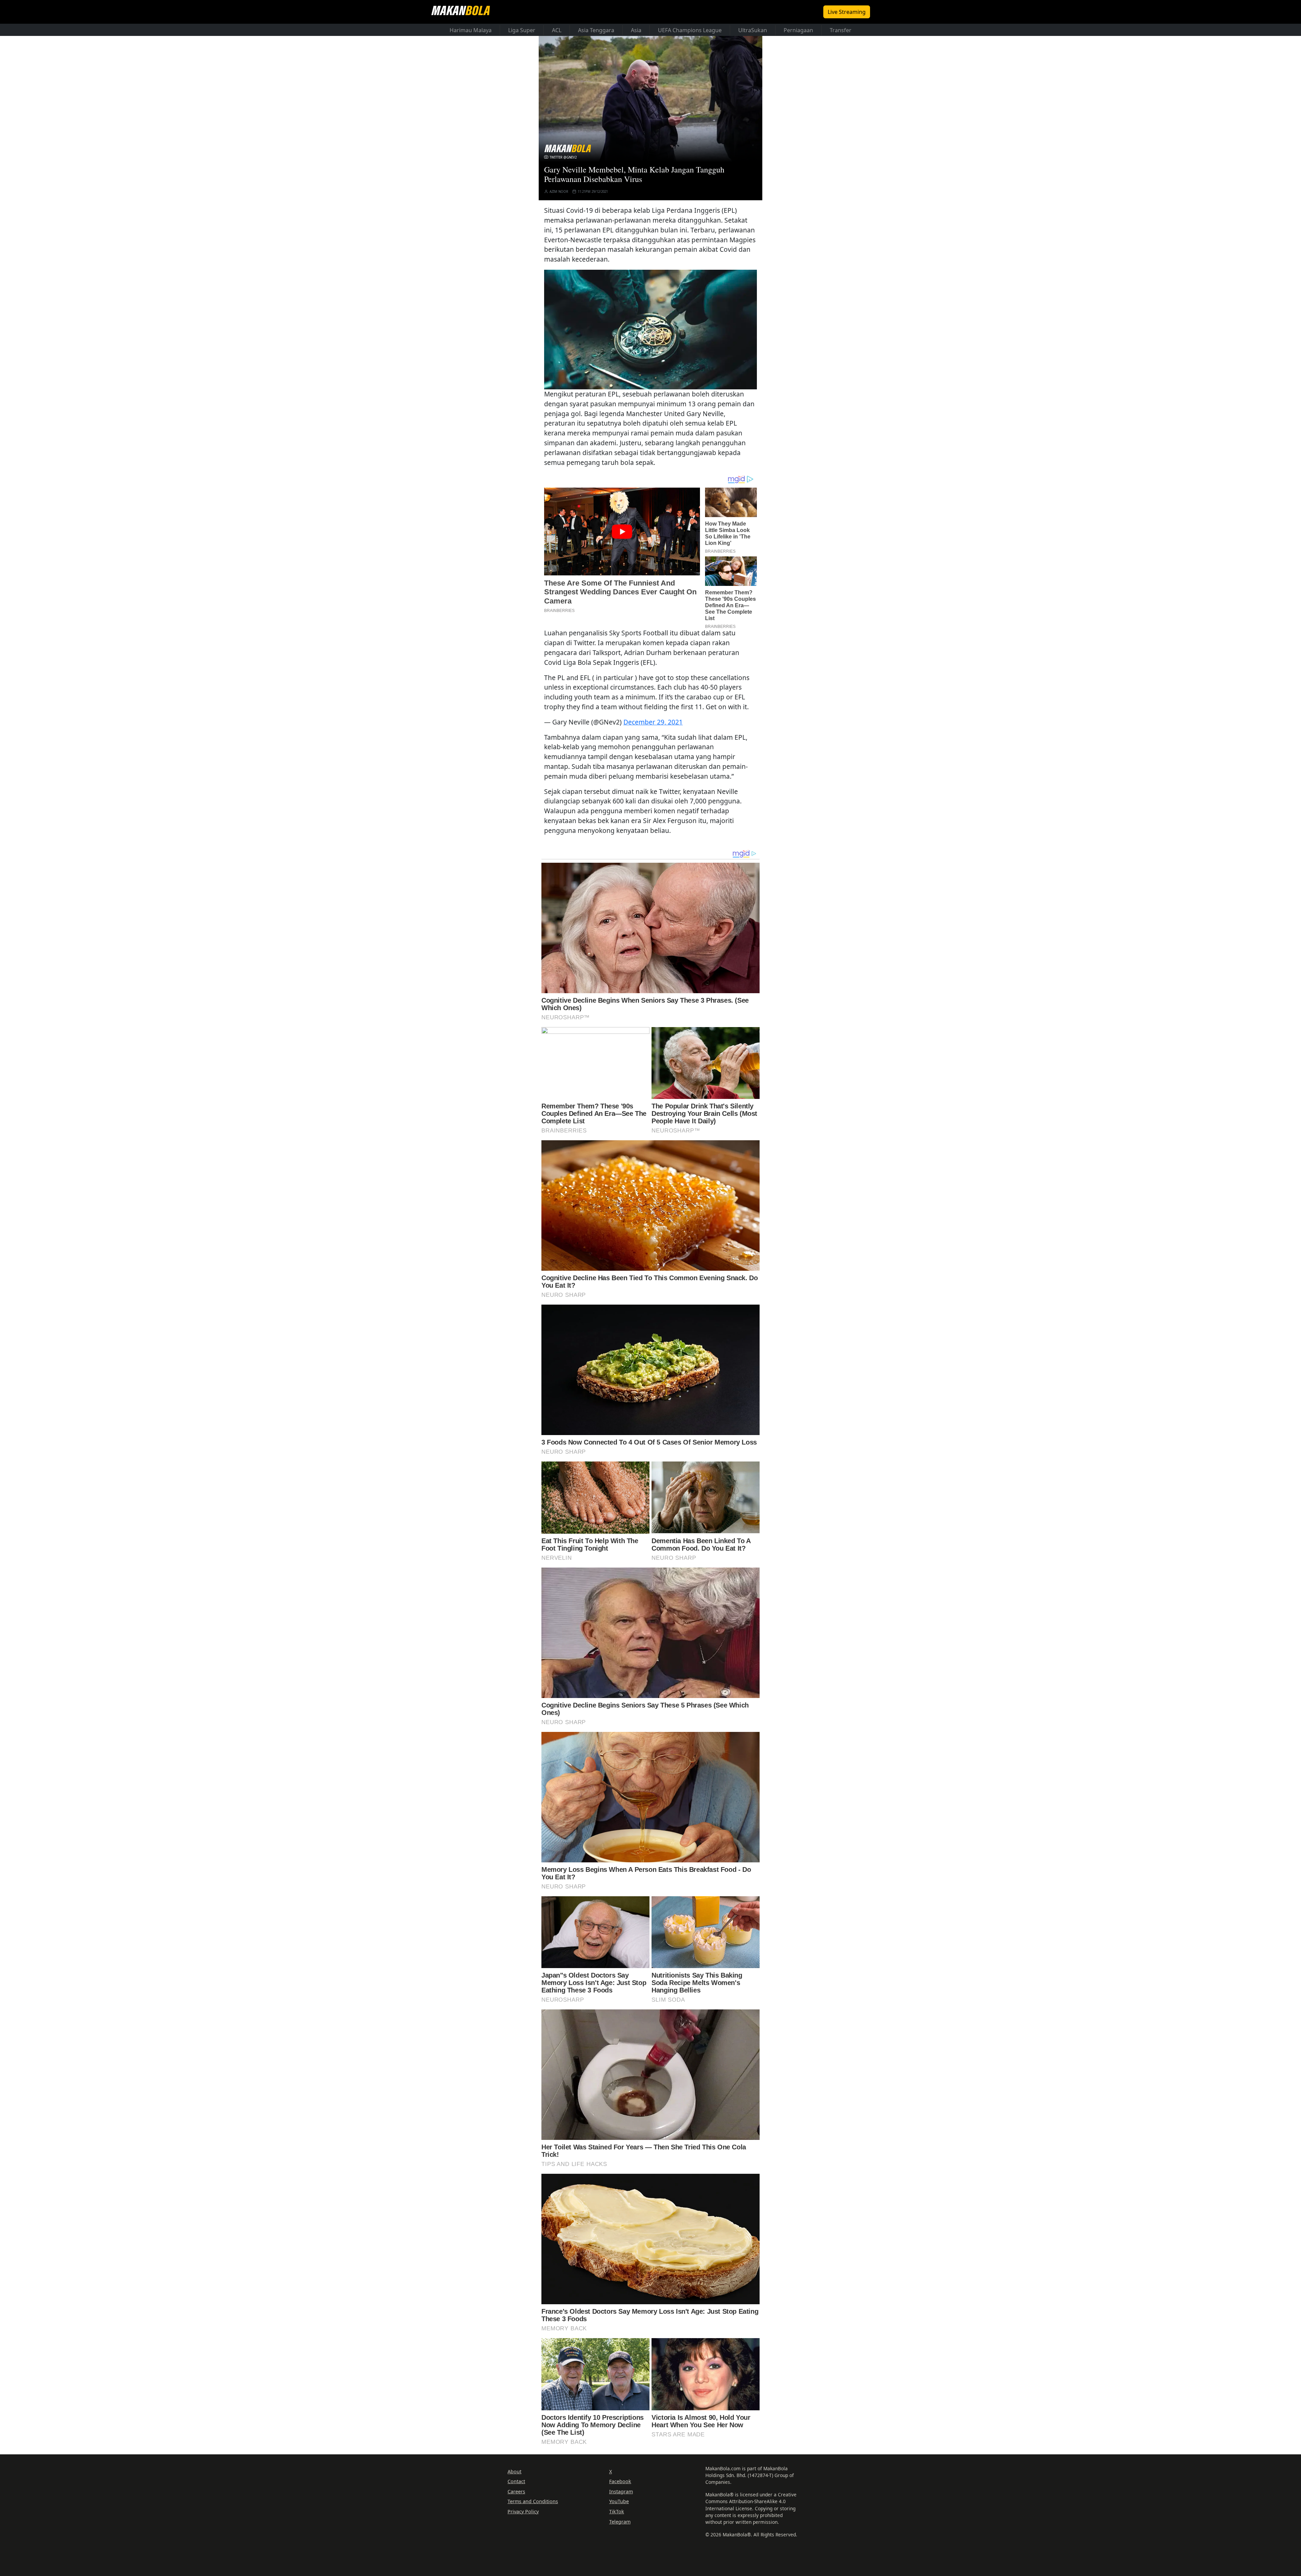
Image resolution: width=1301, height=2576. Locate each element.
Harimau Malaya (471, 30)
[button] (650, 329)
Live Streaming (847, 12)
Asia (636, 30)
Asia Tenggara (596, 30)
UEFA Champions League (690, 30)
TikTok (617, 2511)
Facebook (620, 2481)
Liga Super (522, 30)
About (514, 2471)
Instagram (621, 2491)
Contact (516, 2481)
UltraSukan (753, 30)
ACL (557, 30)
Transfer (841, 30)
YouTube (619, 2501)
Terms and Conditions (533, 2501)
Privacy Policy (523, 2511)
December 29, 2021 (653, 722)
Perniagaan (798, 30)
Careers (516, 2491)
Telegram (620, 2522)
